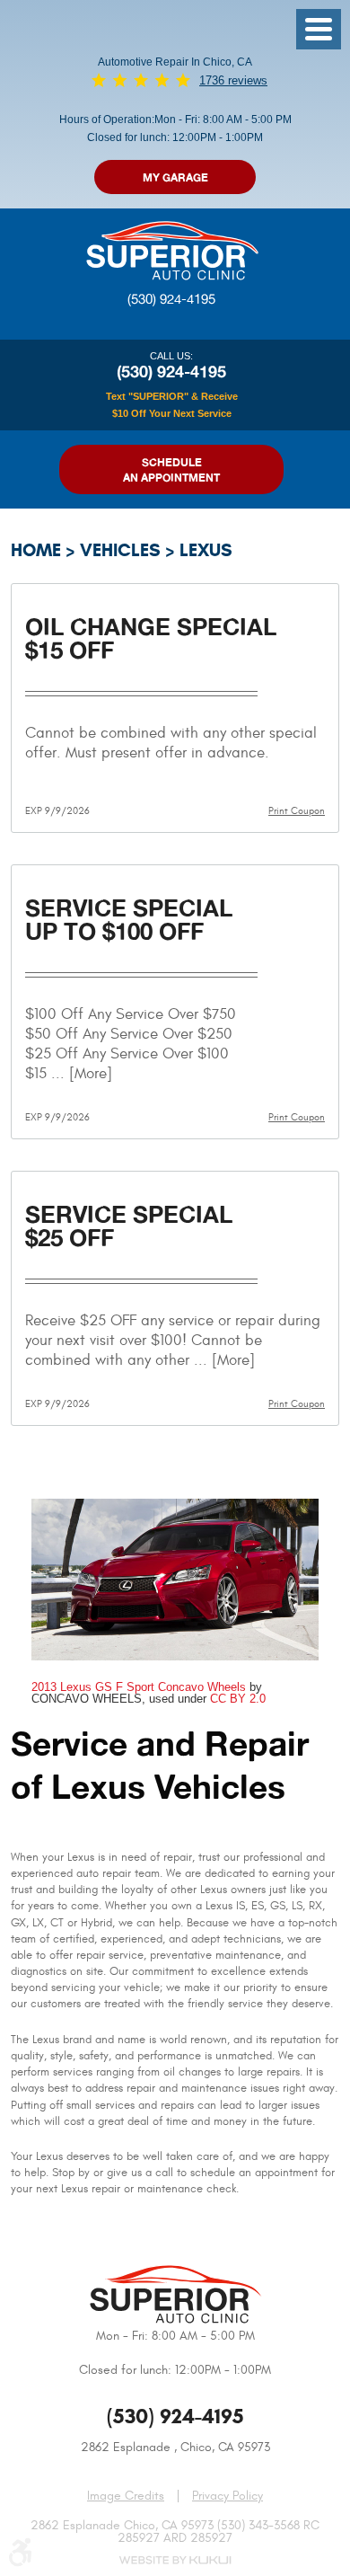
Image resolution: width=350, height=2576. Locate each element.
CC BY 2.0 (238, 1699)
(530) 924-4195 (171, 299)
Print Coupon (297, 811)
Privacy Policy (227, 2496)
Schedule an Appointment (171, 470)
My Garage (175, 177)
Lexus (206, 550)
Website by (175, 2560)
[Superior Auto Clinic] (171, 249)
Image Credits (126, 2496)
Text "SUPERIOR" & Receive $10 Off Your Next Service (172, 404)
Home (36, 550)
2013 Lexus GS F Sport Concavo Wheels (139, 1687)
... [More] (79, 1074)
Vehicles (120, 550)
